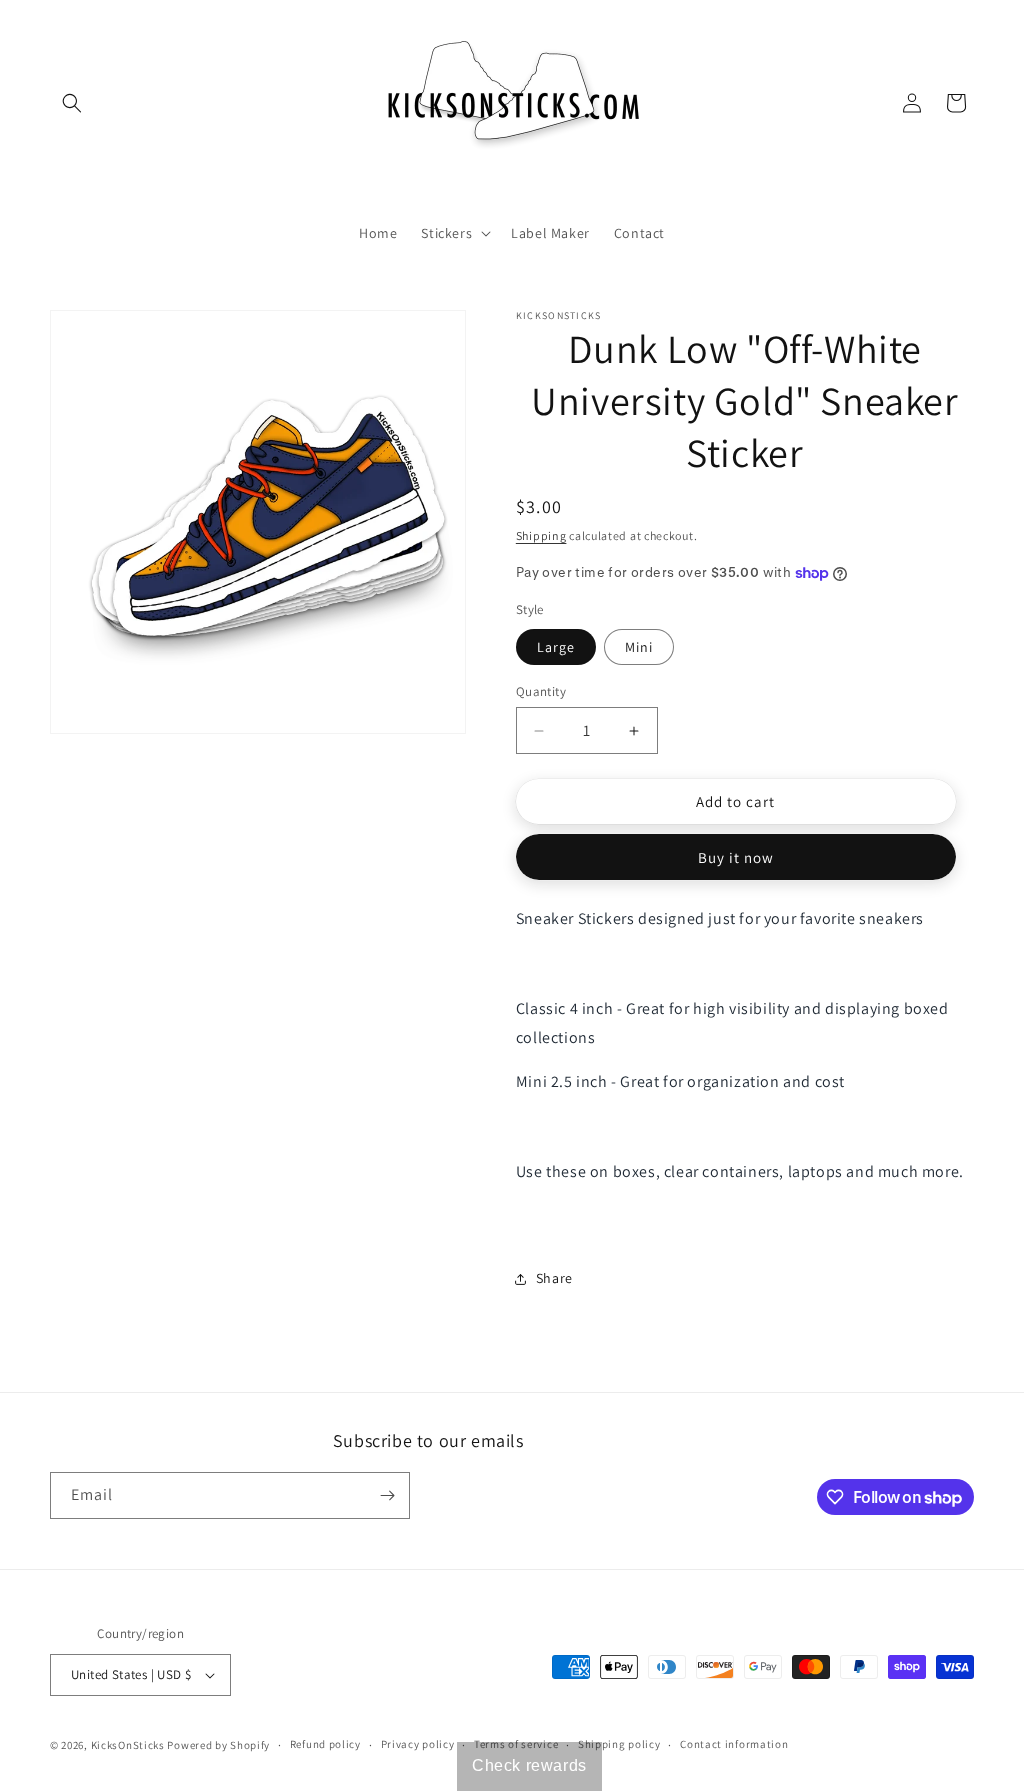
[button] (72, 103)
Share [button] (554, 1278)
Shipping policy (619, 1744)
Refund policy (325, 1744)
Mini (639, 647)
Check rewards (529, 1765)
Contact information (734, 1744)
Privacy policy (418, 1744)
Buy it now (736, 857)
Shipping (541, 535)
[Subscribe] (387, 1495)
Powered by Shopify (218, 1745)
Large (556, 647)
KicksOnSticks (128, 1745)
